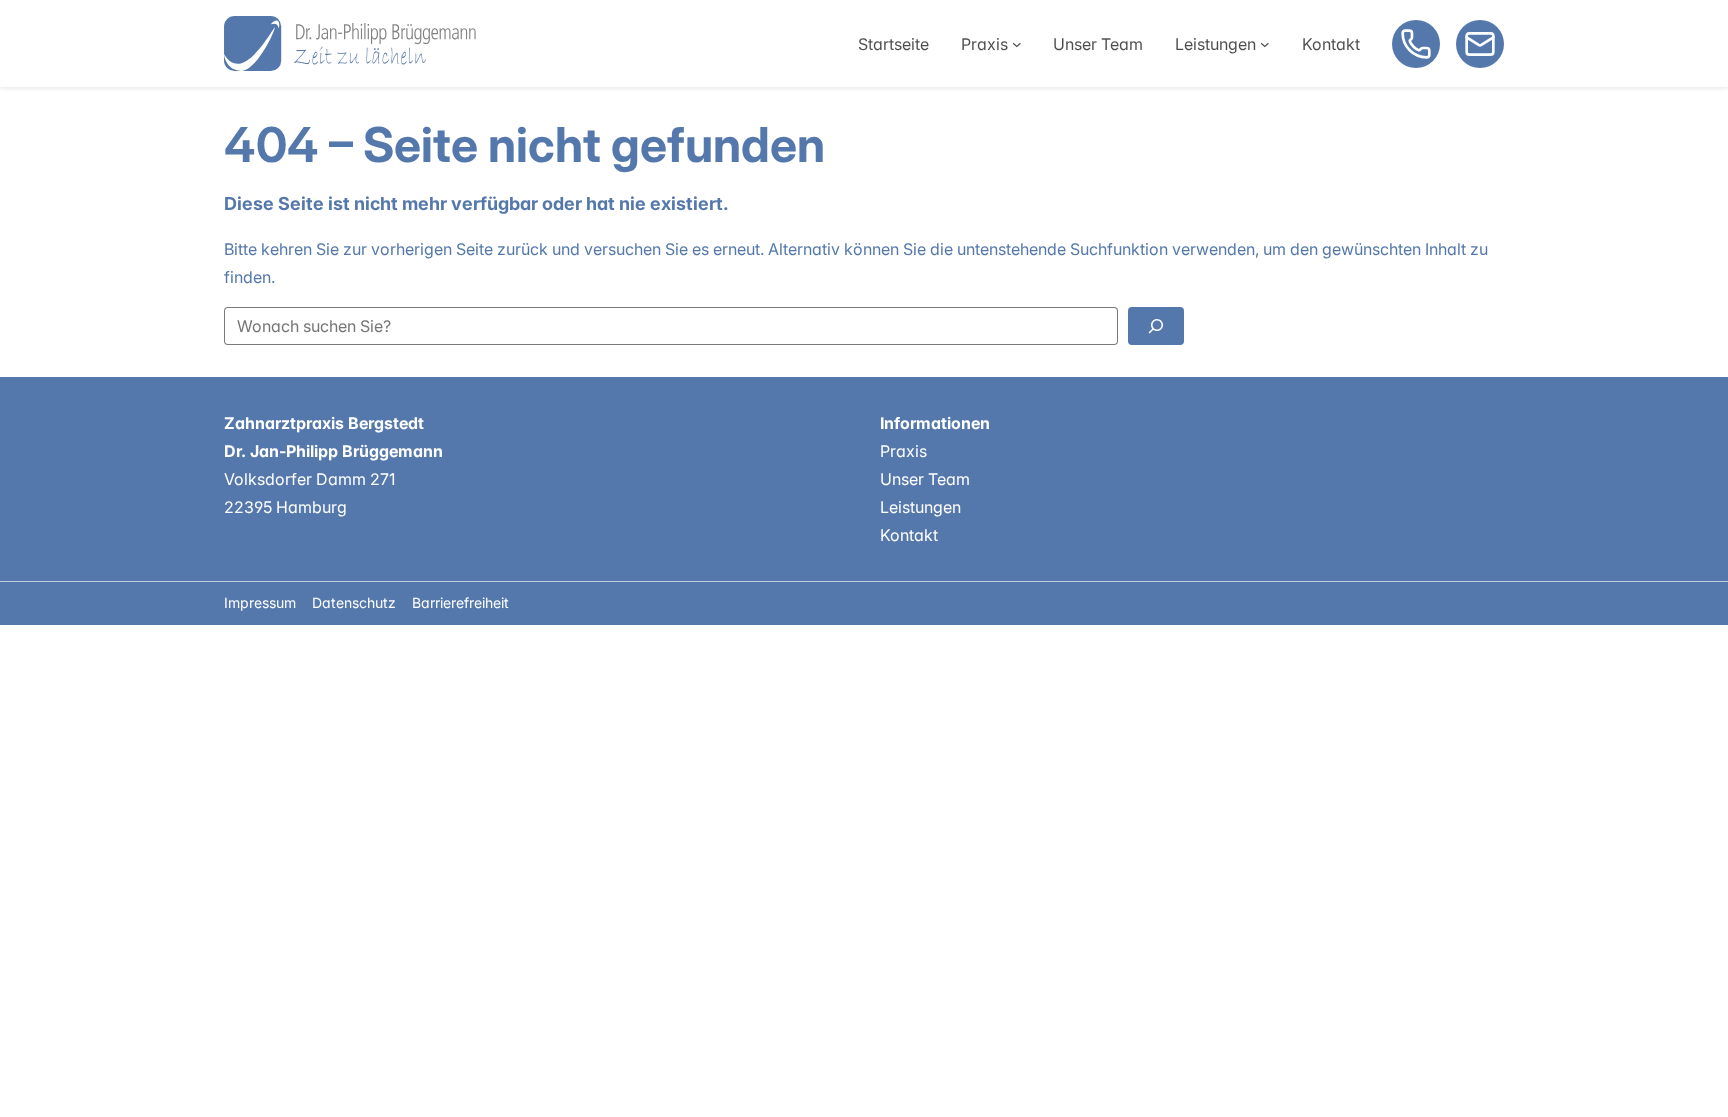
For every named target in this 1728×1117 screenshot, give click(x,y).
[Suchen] (1156, 326)
